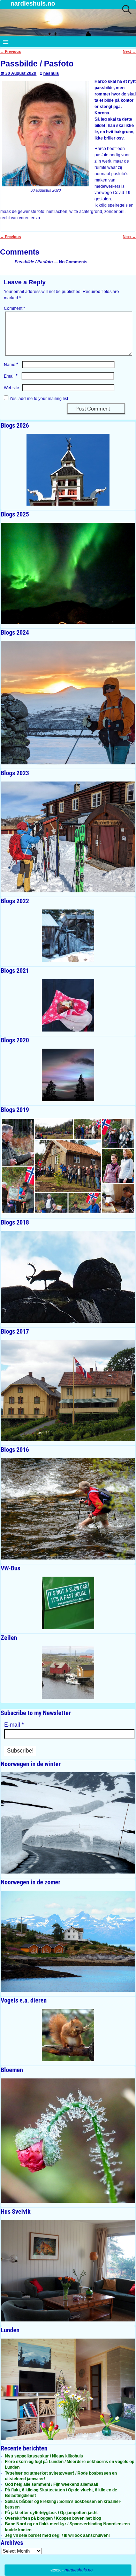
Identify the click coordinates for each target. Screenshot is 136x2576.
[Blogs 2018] (68, 1277)
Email (11, 376)
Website (12, 388)
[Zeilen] (68, 1672)
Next (129, 51)
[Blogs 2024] (68, 703)
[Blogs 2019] (68, 1166)
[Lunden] (68, 2389)
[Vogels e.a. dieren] (68, 2035)
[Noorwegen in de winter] (68, 1823)
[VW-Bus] (68, 1603)
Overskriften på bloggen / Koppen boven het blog (53, 2518)
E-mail (14, 1725)
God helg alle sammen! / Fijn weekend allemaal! (52, 2484)
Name (11, 365)
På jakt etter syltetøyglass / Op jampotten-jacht (51, 2513)
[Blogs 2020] (68, 1075)
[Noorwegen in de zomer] (68, 1941)
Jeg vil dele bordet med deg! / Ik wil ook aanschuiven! (57, 2535)
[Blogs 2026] (68, 470)
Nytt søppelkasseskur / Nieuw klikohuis (44, 2456)
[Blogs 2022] (68, 936)
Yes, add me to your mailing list (38, 399)
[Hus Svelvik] (68, 2271)
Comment (14, 308)
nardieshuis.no (33, 3)
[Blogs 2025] (68, 573)
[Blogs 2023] (68, 837)
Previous (10, 51)
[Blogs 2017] (68, 1391)
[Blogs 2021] (68, 1005)
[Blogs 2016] (68, 1509)
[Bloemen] (68, 2141)
